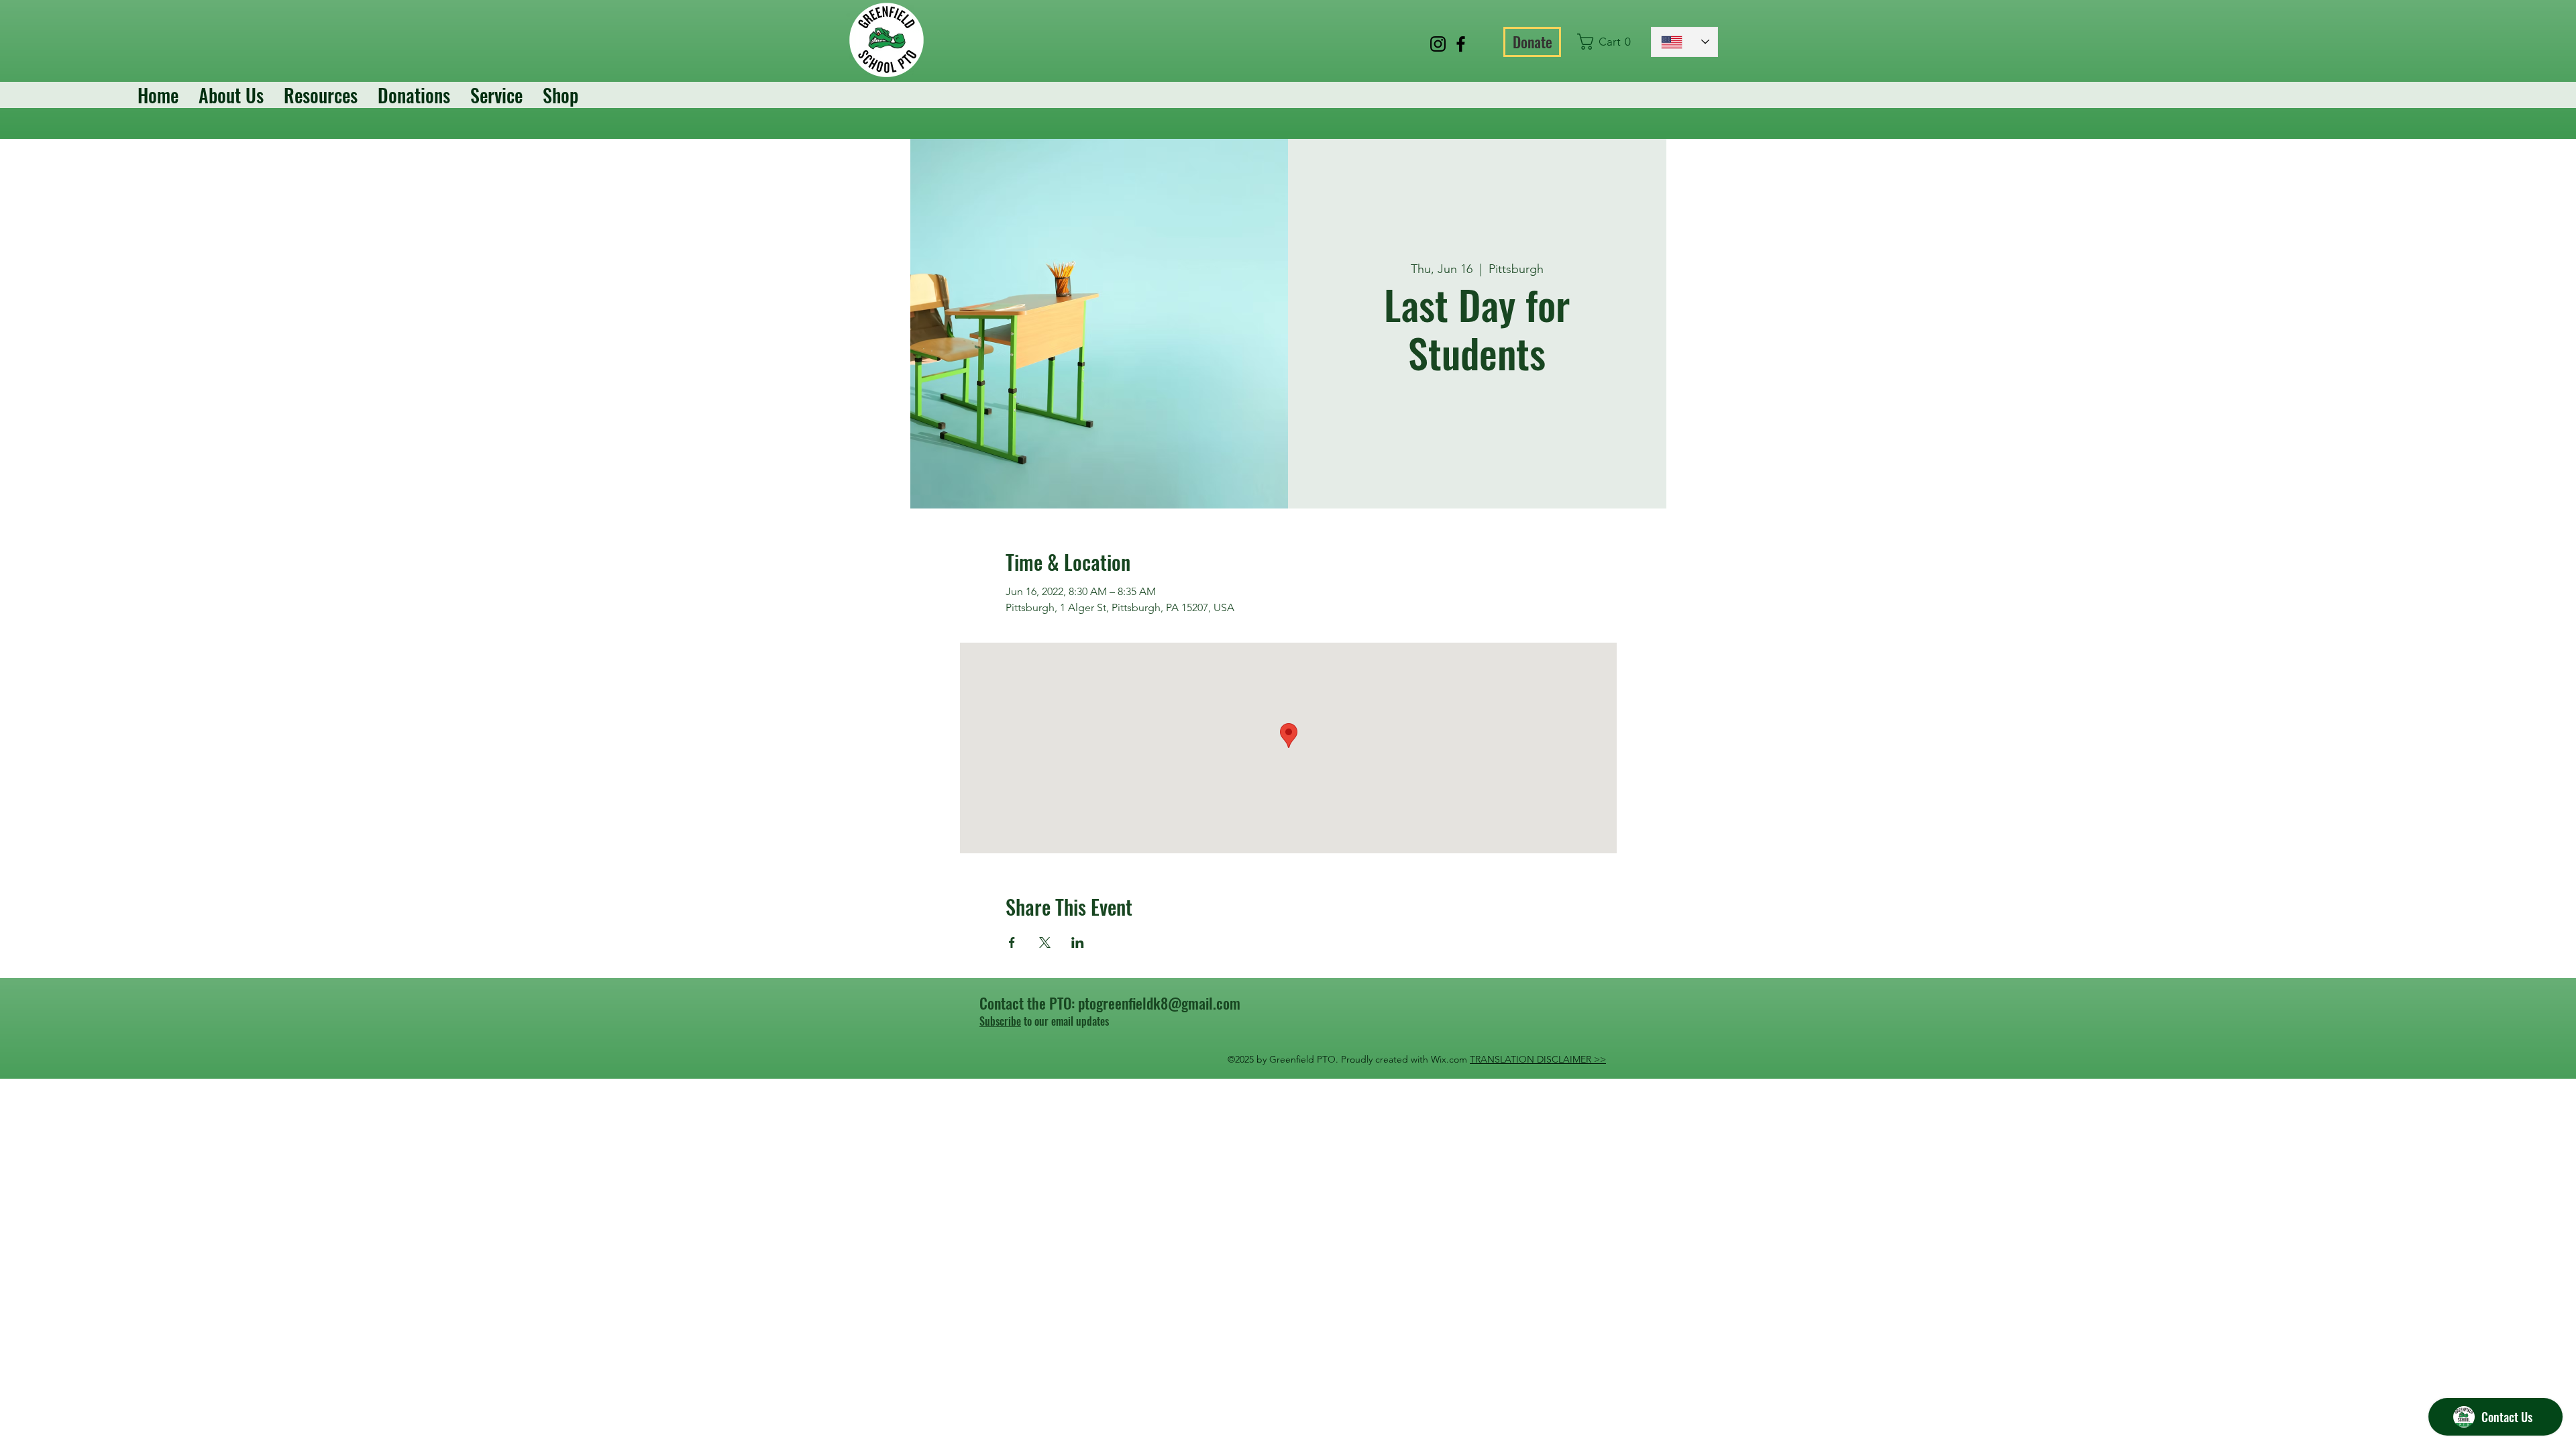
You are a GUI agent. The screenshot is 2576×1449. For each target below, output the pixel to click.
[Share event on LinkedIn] (1078, 943)
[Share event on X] (1045, 943)
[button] (1608, 42)
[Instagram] (1438, 44)
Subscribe (1000, 1021)
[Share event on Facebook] (1012, 943)
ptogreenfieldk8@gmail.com (1159, 1003)
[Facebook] (1461, 44)
